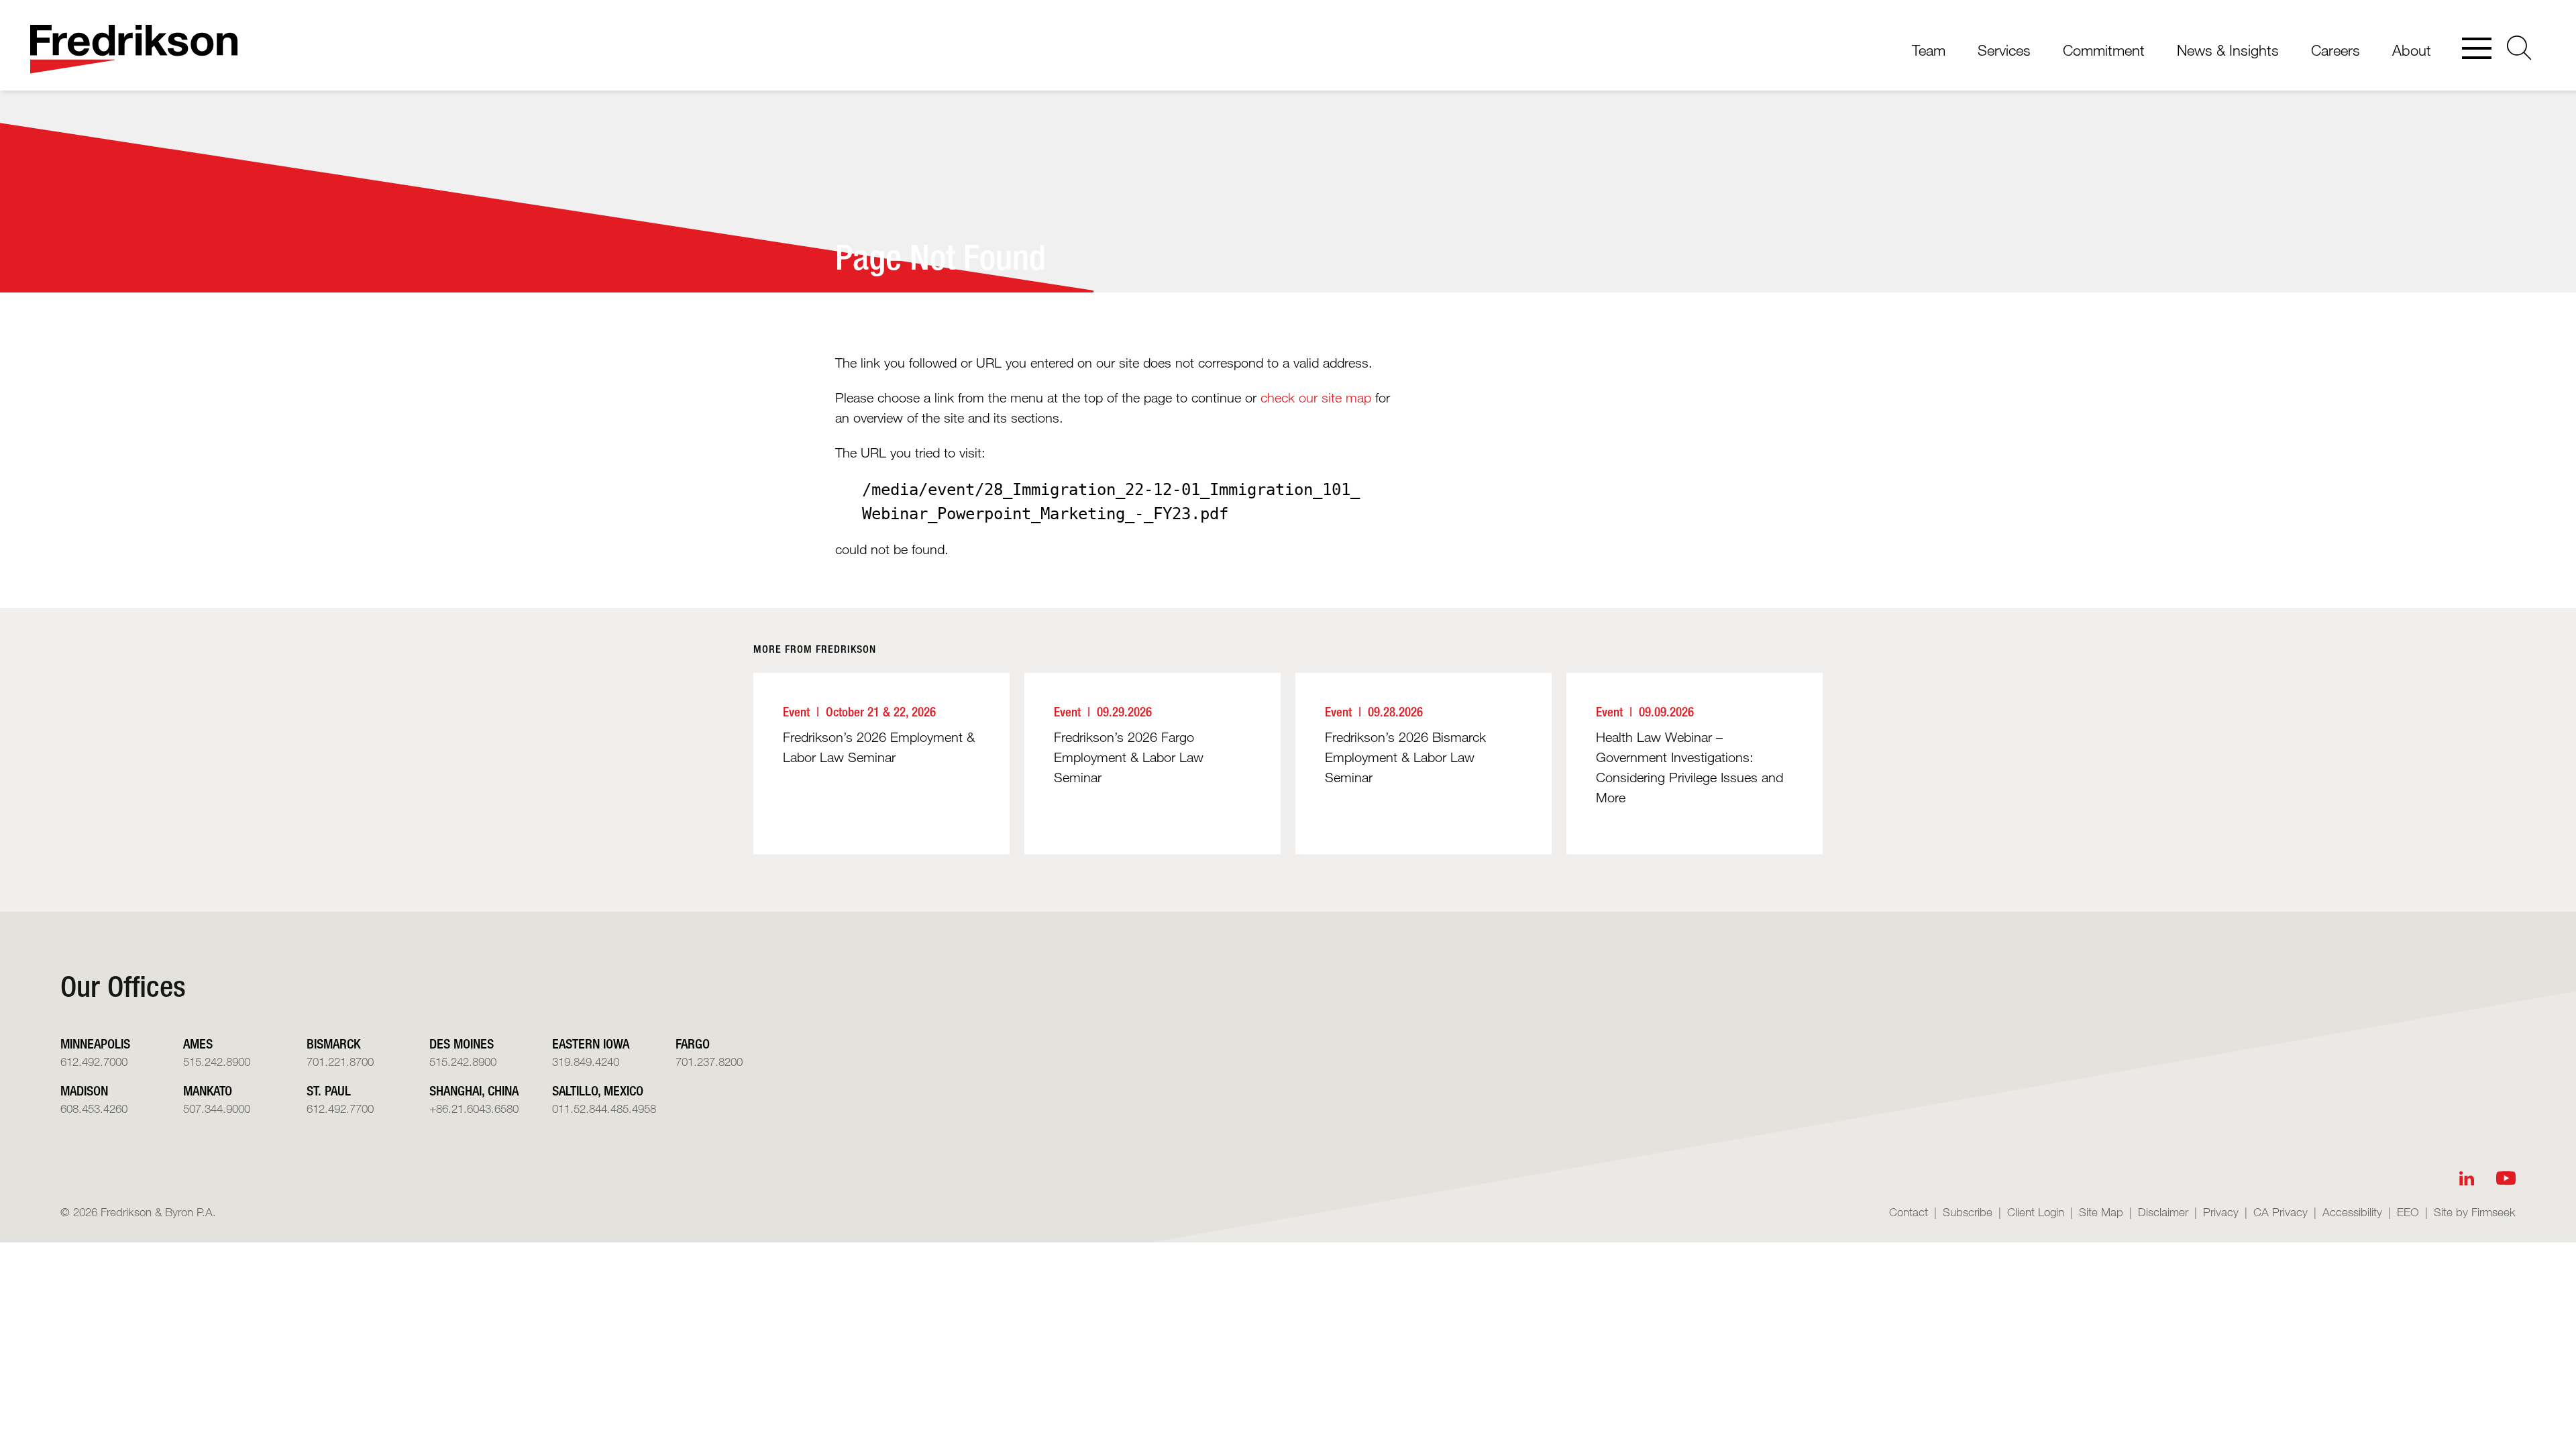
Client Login (2036, 1212)
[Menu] (2477, 50)
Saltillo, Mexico (598, 1090)
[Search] (2519, 48)
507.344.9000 (217, 1109)
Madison (84, 1090)
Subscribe (1968, 1212)
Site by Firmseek (2475, 1212)
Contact (1909, 1212)
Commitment (2104, 50)
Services (2004, 50)
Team (1929, 50)
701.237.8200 (709, 1062)
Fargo (693, 1043)
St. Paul (329, 1090)
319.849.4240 (586, 1062)
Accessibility (2352, 1212)
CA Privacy (2280, 1212)
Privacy (2221, 1212)
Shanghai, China (474, 1090)
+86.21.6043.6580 (474, 1109)
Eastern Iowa (591, 1043)
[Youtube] (2506, 1178)
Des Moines (462, 1043)
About (2412, 50)
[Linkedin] (2467, 1178)
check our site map (1316, 398)
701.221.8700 (340, 1062)
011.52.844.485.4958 (604, 1109)
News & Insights (2228, 50)
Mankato (208, 1090)
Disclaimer (2163, 1212)
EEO (2408, 1212)
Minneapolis (95, 1043)
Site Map (2101, 1212)
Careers (2336, 50)
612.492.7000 (94, 1062)
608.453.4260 (94, 1109)
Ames (198, 1043)
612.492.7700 (340, 1109)
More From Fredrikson (815, 649)
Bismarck (333, 1043)
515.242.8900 (217, 1062)
